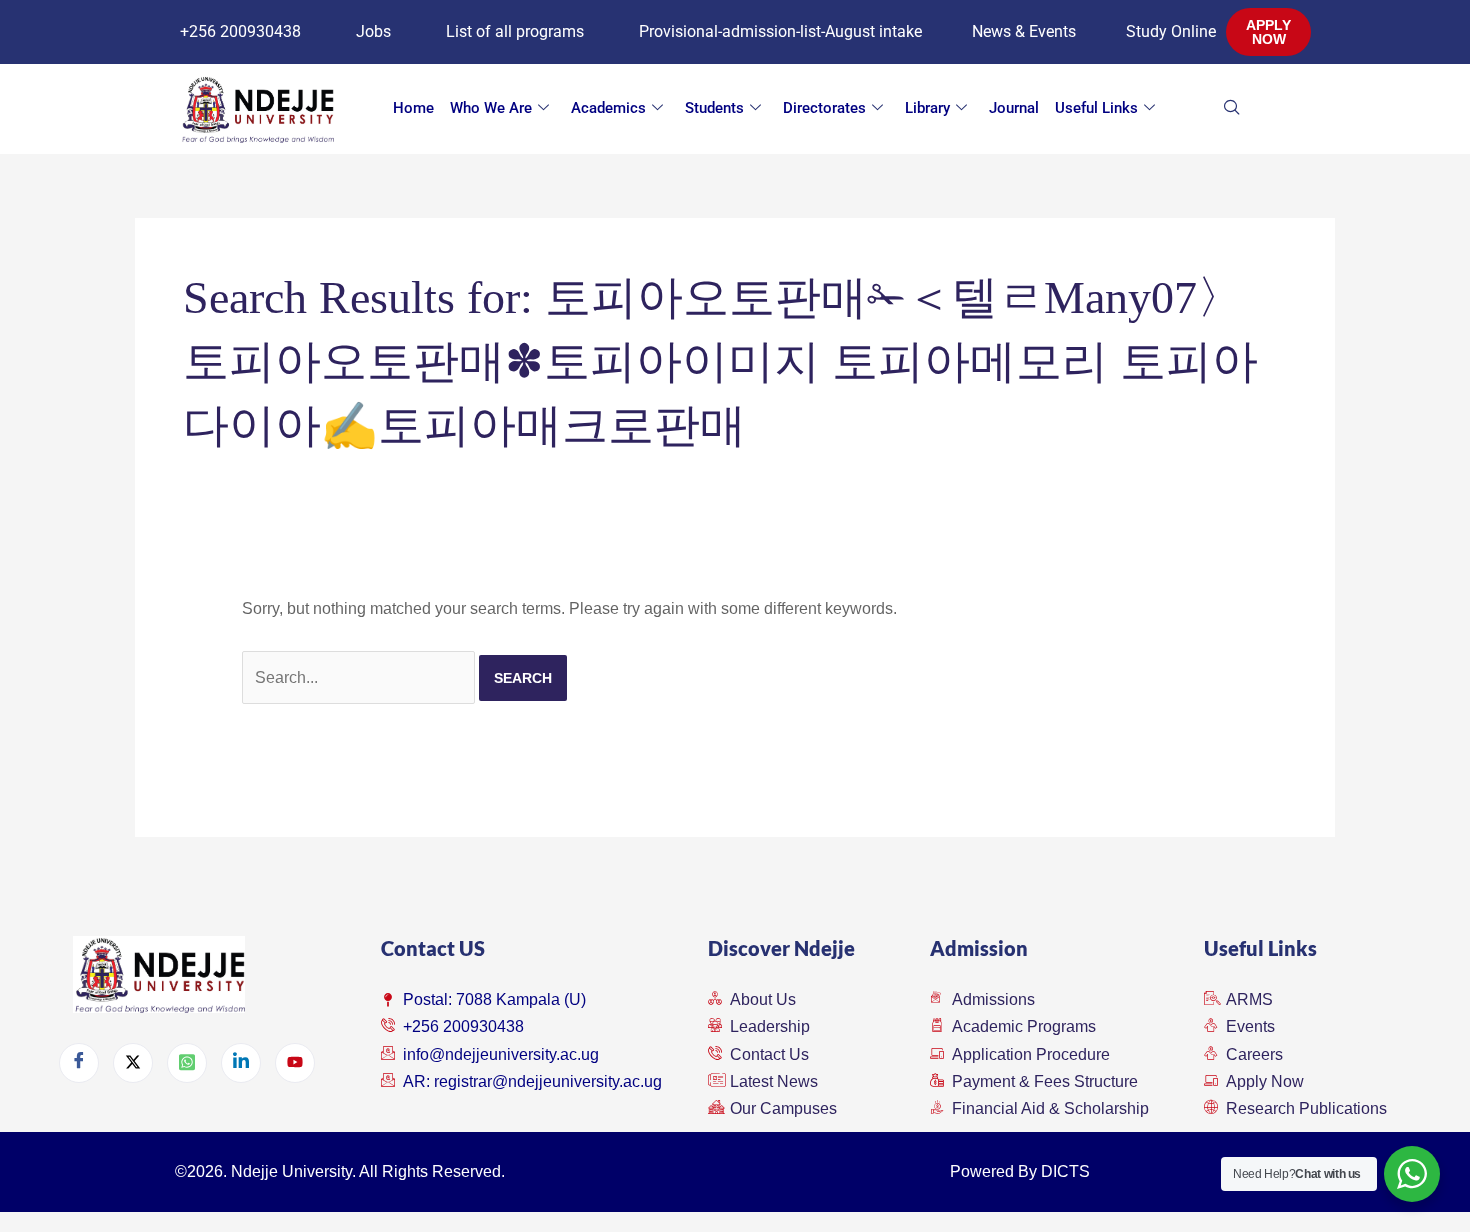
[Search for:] (360, 677)
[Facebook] (79, 1063)
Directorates (824, 108)
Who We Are (491, 108)
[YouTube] (295, 1063)
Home (413, 108)
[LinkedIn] (241, 1063)
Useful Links (1096, 108)
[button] (1263, 109)
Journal (1014, 108)
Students (714, 108)
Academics (608, 108)
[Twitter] (133, 1063)
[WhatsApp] (187, 1063)
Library (927, 108)
